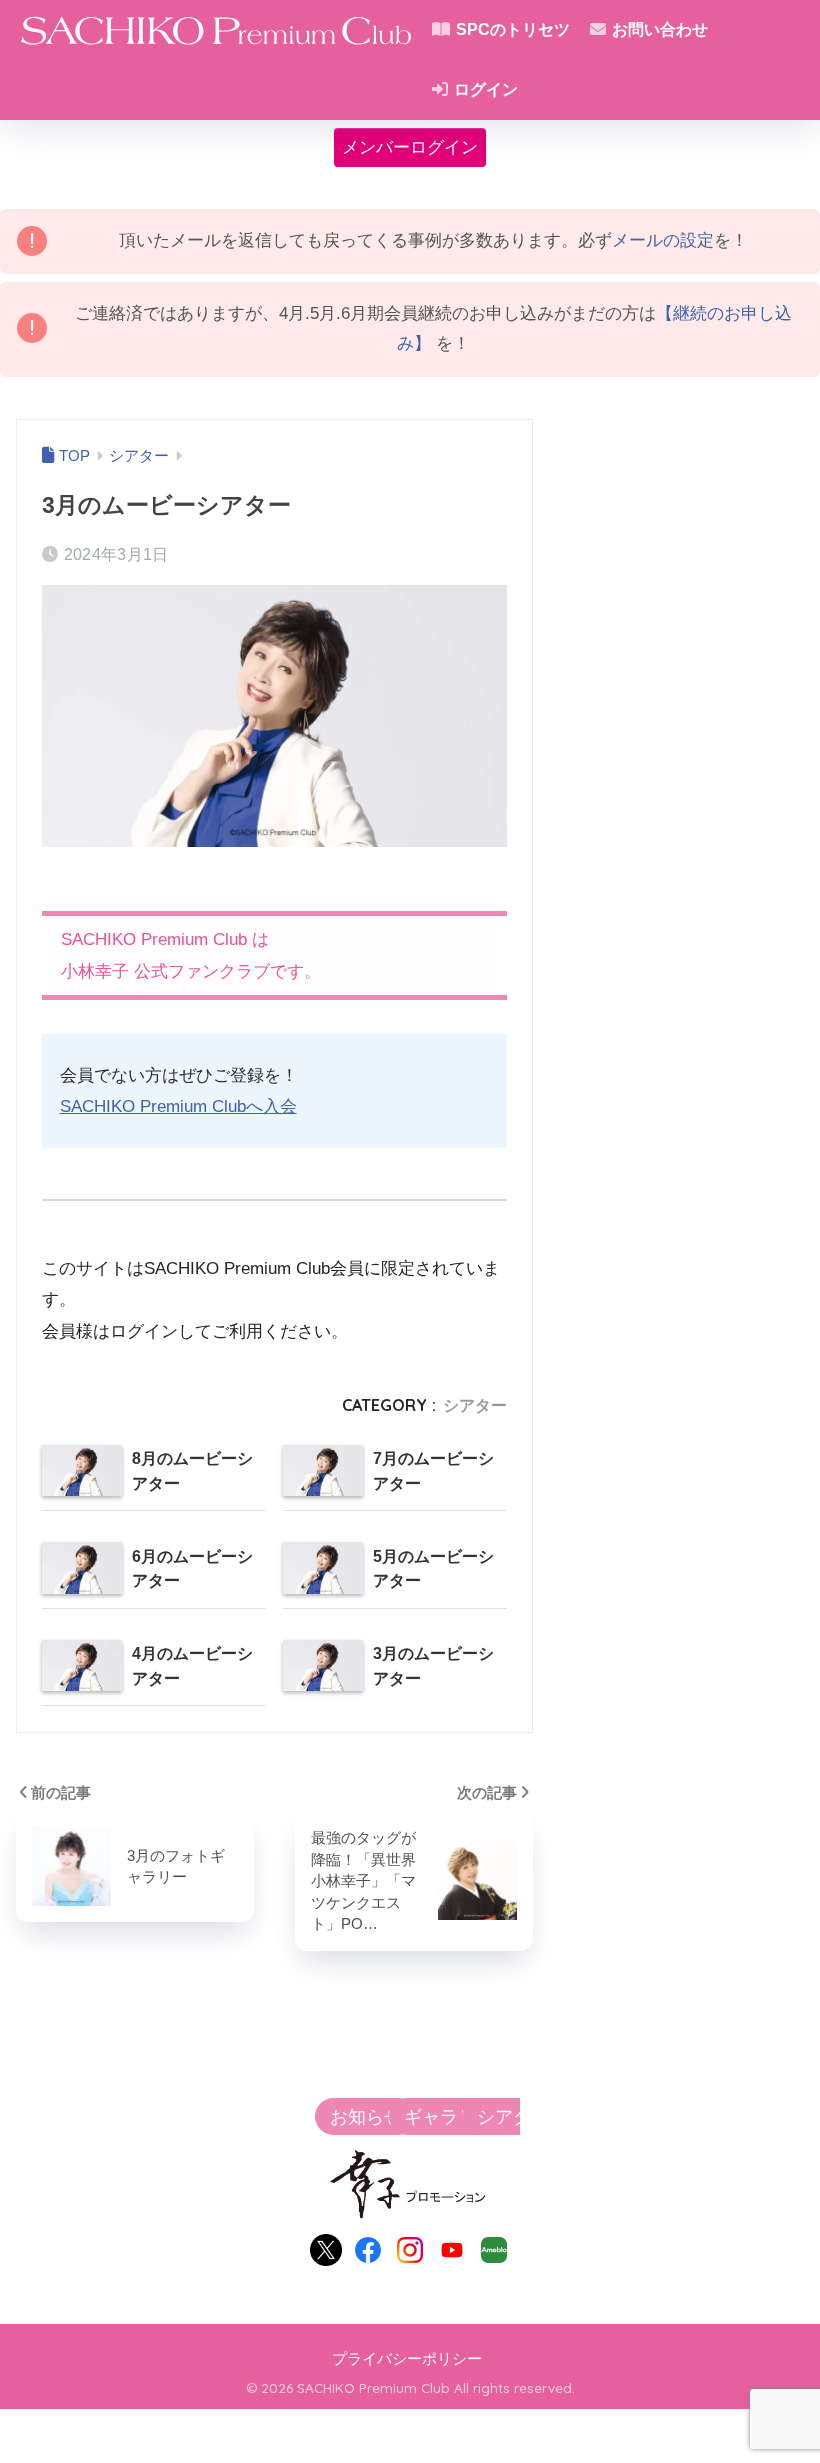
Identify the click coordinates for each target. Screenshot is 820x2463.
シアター (475, 1405)
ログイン (484, 89)
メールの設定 (663, 240)
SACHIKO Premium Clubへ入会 (178, 1106)
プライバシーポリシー (407, 2359)
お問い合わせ (658, 29)
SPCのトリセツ (511, 29)
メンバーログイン (410, 147)
